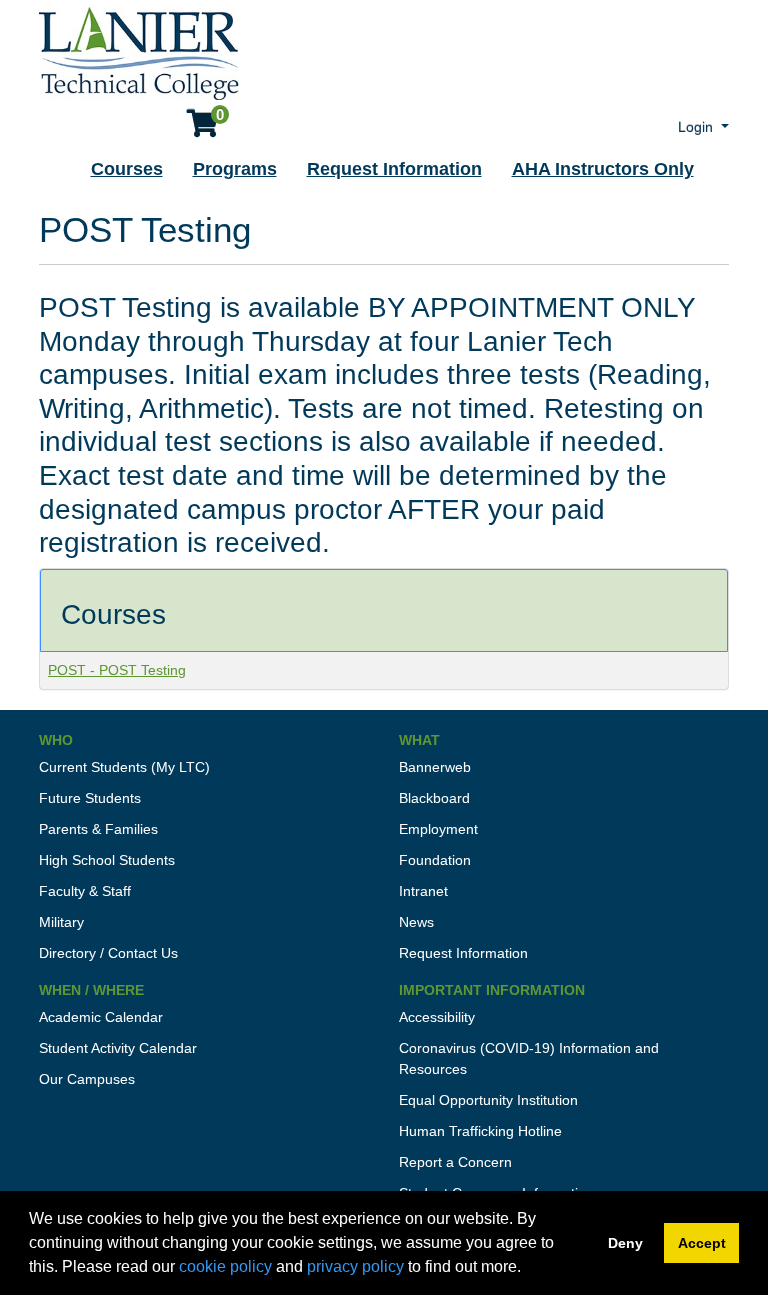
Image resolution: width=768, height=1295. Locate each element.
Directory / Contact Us (108, 953)
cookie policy (225, 1266)
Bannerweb (435, 767)
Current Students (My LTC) (124, 767)
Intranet (423, 891)
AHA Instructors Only (603, 169)
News (416, 922)
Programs (235, 169)
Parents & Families (98, 829)
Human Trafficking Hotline (480, 1131)
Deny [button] (625, 1243)
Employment (438, 829)
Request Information (394, 169)
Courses (127, 169)
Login (697, 127)
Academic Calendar (101, 1017)
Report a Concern (455, 1162)
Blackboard (434, 798)
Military (61, 922)
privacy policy (355, 1266)
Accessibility (437, 1017)
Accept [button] (702, 1243)
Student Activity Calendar (118, 1048)
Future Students (90, 798)
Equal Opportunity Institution (488, 1100)
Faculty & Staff (85, 891)
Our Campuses (87, 1079)
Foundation (435, 860)
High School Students (107, 860)
